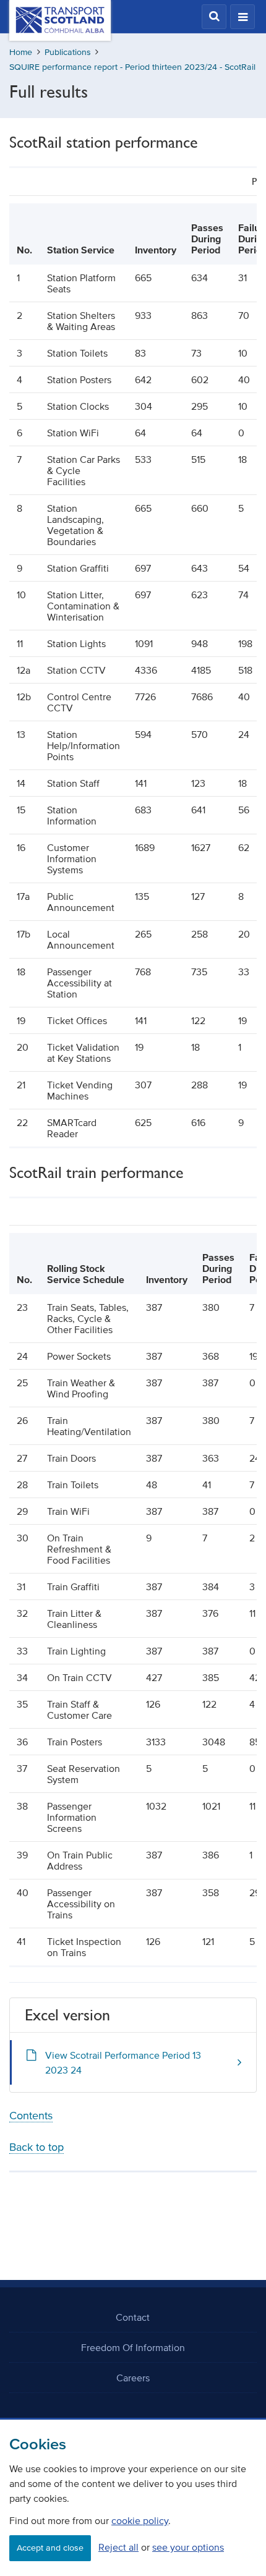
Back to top (36, 2147)
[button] (214, 17)
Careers (133, 2378)
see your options (188, 2547)
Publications (68, 52)
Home (21, 52)
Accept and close (50, 2548)
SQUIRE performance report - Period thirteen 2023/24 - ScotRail (132, 67)
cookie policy (140, 2520)
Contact (133, 2317)
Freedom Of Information (133, 2347)
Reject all (118, 2547)
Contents (31, 2116)
